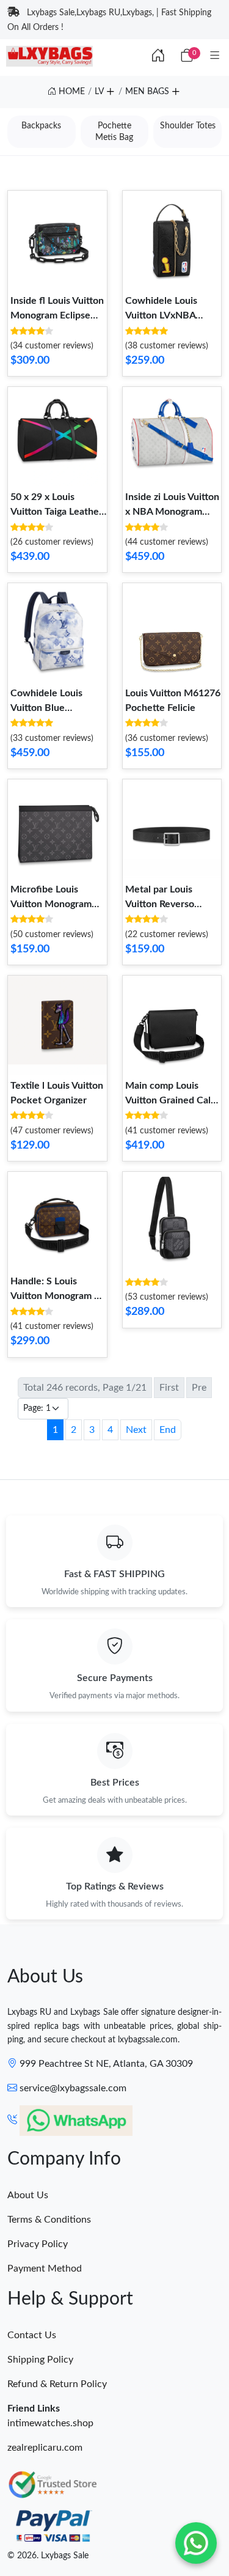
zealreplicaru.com (45, 2448)
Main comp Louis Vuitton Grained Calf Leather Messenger (170, 1100)
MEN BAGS (147, 92)
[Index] (158, 56)
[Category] (215, 56)
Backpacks (41, 126)
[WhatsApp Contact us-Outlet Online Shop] (196, 2543)
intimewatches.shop (50, 2423)
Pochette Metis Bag (114, 131)
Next (136, 1430)
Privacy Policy (38, 2244)
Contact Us (32, 2335)
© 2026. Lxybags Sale (48, 2556)
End (168, 1430)
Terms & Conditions (49, 2220)
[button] (110, 90)
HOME (71, 92)
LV (99, 92)
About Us (28, 2195)
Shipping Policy (40, 2360)
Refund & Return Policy (57, 2384)
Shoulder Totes (188, 126)
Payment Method (45, 2269)
